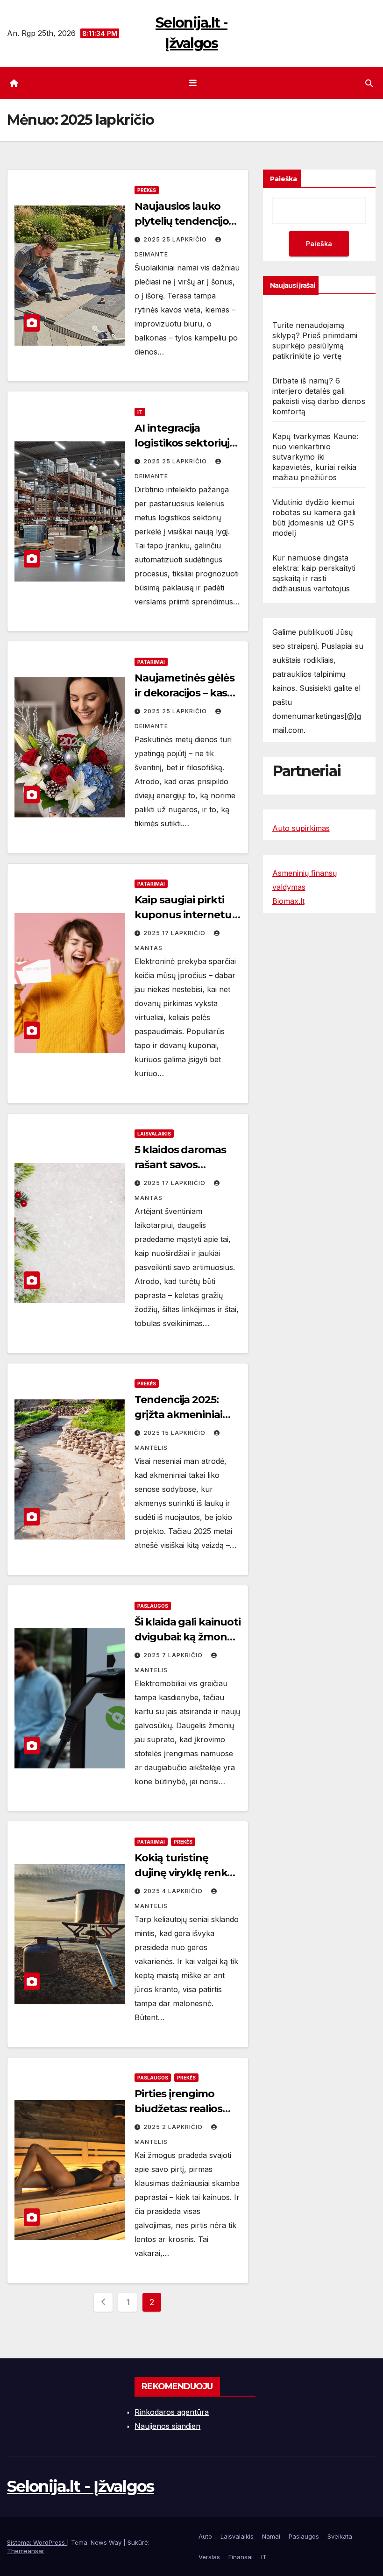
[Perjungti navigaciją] (193, 83)
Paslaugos (153, 1606)
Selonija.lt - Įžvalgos (81, 2486)
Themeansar (26, 2551)
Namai (271, 2536)
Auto (205, 2536)
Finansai (241, 2557)
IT (140, 412)
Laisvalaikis (154, 1134)
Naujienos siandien (167, 2426)
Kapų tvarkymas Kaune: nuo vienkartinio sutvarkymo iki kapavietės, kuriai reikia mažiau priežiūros (316, 457)
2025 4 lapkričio (174, 1891)
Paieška (284, 179)
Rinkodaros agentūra (172, 2412)
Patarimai (151, 662)
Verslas (209, 2557)
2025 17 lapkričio (175, 933)
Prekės (147, 190)
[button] (369, 83)
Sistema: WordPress (37, 2542)
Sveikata (340, 2536)
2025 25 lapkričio (176, 239)
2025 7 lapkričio (174, 1655)
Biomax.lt (288, 901)
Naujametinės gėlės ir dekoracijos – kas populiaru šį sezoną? (186, 693)
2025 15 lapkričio (175, 1433)
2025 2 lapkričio (174, 2127)
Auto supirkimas (301, 828)
